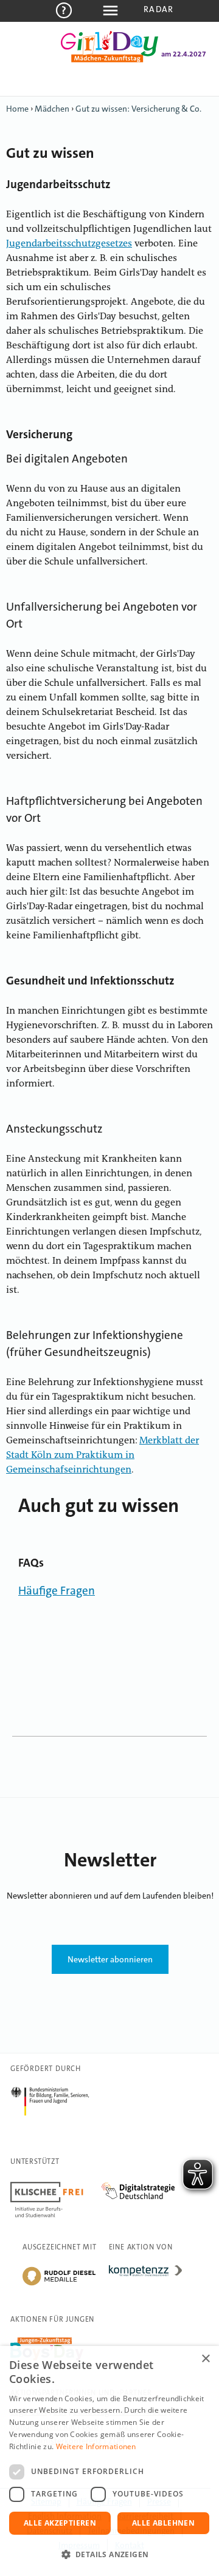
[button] (109, 2555)
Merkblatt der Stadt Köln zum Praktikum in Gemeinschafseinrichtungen (103, 1456)
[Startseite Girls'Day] (109, 60)
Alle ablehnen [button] (163, 2523)
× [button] (205, 2359)
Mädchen (52, 109)
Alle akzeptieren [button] (60, 2523)
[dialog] (109, 2461)
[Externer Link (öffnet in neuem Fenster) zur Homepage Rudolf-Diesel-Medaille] (59, 2285)
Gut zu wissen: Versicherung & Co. (138, 109)
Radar (158, 9)
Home (17, 109)
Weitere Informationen (96, 2446)
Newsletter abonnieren (110, 1959)
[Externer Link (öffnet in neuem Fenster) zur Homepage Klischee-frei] (56, 2184)
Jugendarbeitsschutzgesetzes (69, 244)
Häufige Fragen (57, 1591)
